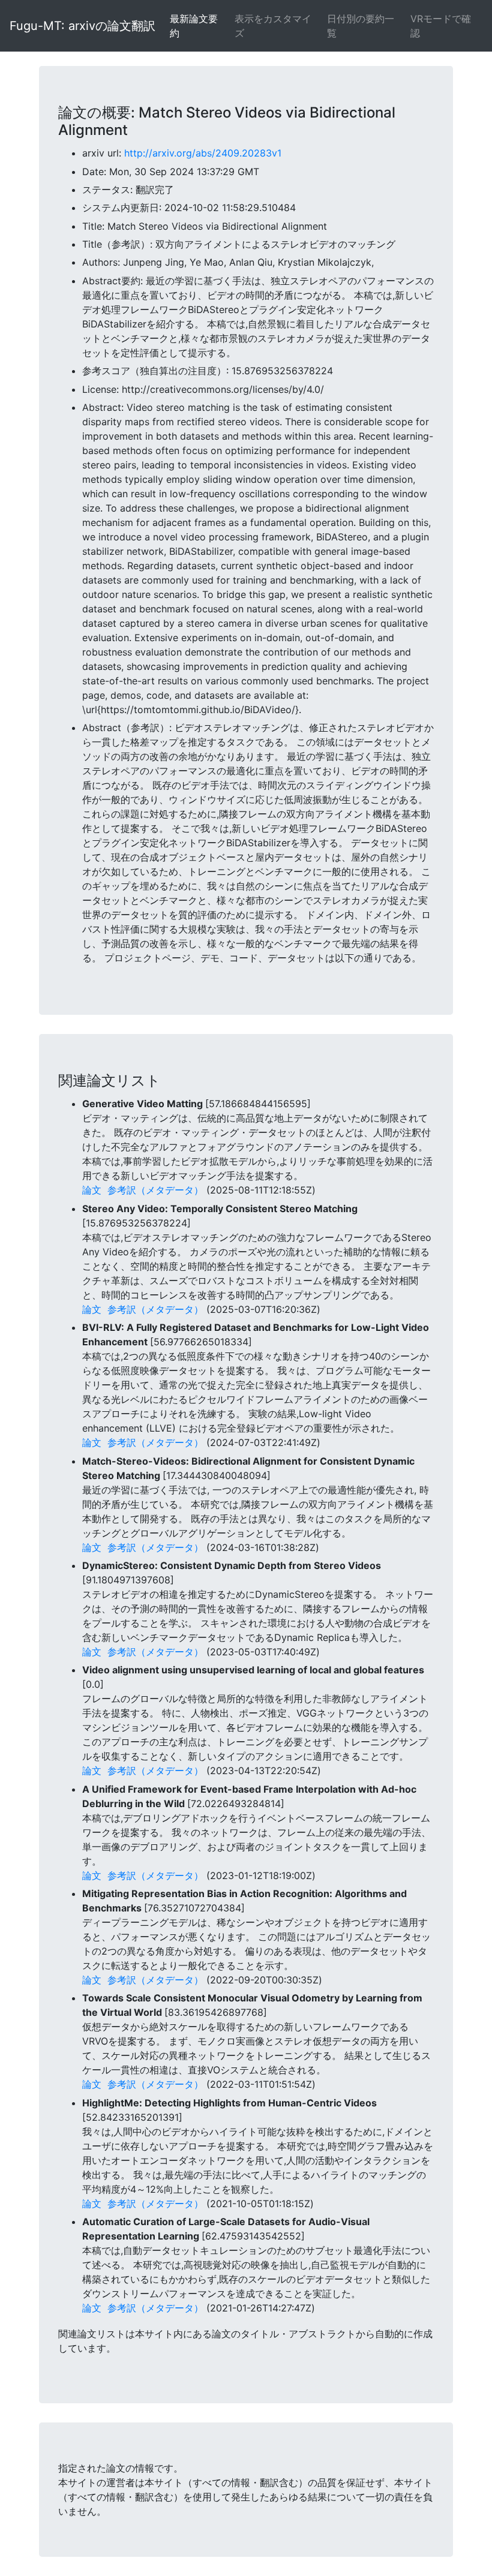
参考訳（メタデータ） (155, 1190)
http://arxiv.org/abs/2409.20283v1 (203, 153)
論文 (92, 1190)
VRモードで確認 (441, 26)
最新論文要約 (194, 26)
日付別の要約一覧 (361, 26)
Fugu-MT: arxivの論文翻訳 (82, 26)
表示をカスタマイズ (273, 26)
